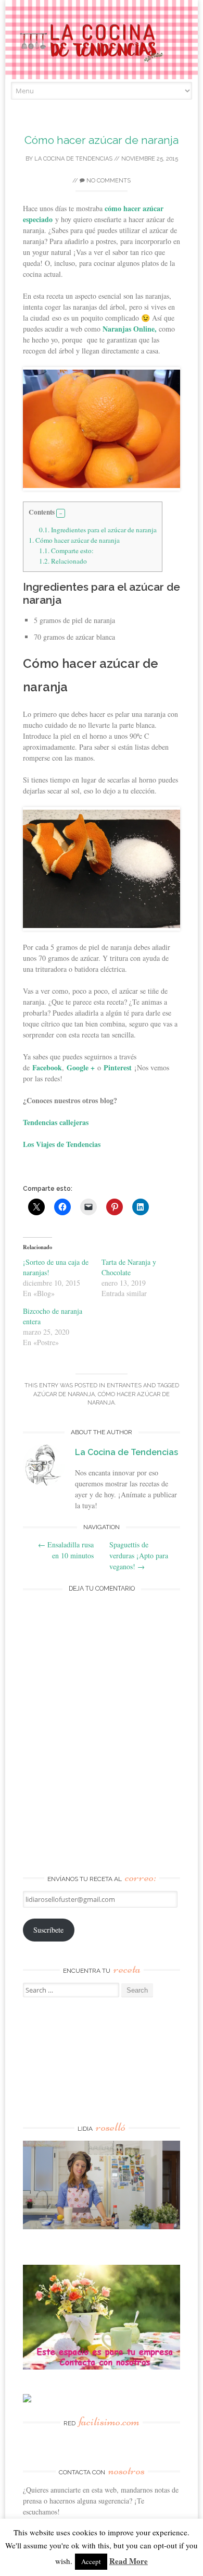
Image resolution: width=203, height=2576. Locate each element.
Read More (129, 2561)
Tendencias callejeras (56, 1122)
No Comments (108, 181)
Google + (81, 1067)
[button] (61, 514)
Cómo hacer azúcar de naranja (102, 140)
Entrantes (124, 1385)
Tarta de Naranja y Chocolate (129, 1267)
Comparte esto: (66, 551)
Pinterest (118, 1067)
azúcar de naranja (64, 1394)
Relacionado (63, 561)
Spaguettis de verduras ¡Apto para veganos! (139, 1555)
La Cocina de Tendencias (73, 159)
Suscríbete (48, 1930)
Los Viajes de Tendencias (62, 1144)
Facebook (47, 1067)
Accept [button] (91, 2561)
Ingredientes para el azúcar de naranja (98, 530)
